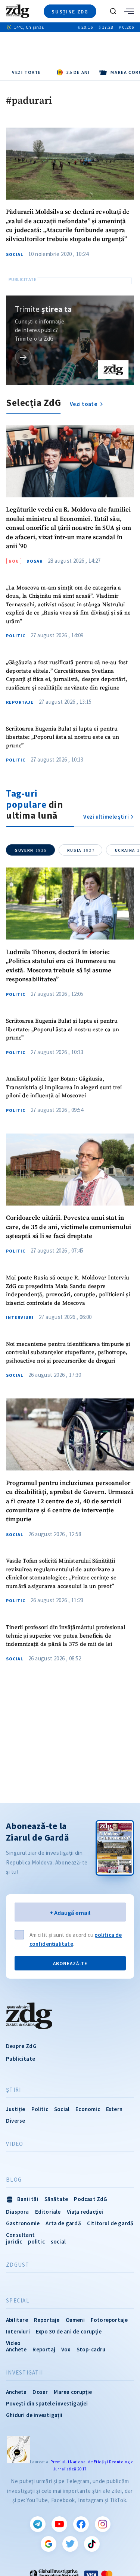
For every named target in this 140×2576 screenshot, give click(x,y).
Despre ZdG (21, 2046)
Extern (114, 2109)
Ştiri (13, 2090)
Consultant (20, 2235)
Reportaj (44, 2349)
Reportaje (20, 702)
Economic (88, 2109)
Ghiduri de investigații (34, 2415)
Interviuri (20, 1317)
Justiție (16, 2109)
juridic (14, 2242)
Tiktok (92, 2544)
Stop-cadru (91, 2349)
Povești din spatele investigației (47, 2403)
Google (49, 2544)
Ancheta (16, 2392)
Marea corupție (73, 2392)
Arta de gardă (63, 2223)
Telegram (38, 2524)
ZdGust (18, 2265)
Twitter (70, 2544)
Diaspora (18, 2212)
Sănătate (56, 2199)
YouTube (59, 2524)
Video (15, 2144)
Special (18, 2301)
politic (36, 2242)
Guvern (31, 850)
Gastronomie (23, 2223)
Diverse (15, 2121)
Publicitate (21, 2059)
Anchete (16, 2349)
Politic (16, 636)
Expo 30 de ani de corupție (69, 2331)
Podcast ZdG (91, 2199)
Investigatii (24, 2373)
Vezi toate (27, 72)
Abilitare (17, 2320)
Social (15, 254)
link (23, 357)
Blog (14, 2180)
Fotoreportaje (109, 2320)
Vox (66, 2349)
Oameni (75, 2320)
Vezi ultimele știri (106, 817)
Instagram (103, 2524)
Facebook (81, 2524)
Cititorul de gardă (110, 2223)
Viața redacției (85, 2212)
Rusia (81, 850)
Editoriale (48, 2212)
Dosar (35, 561)
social (58, 2242)
